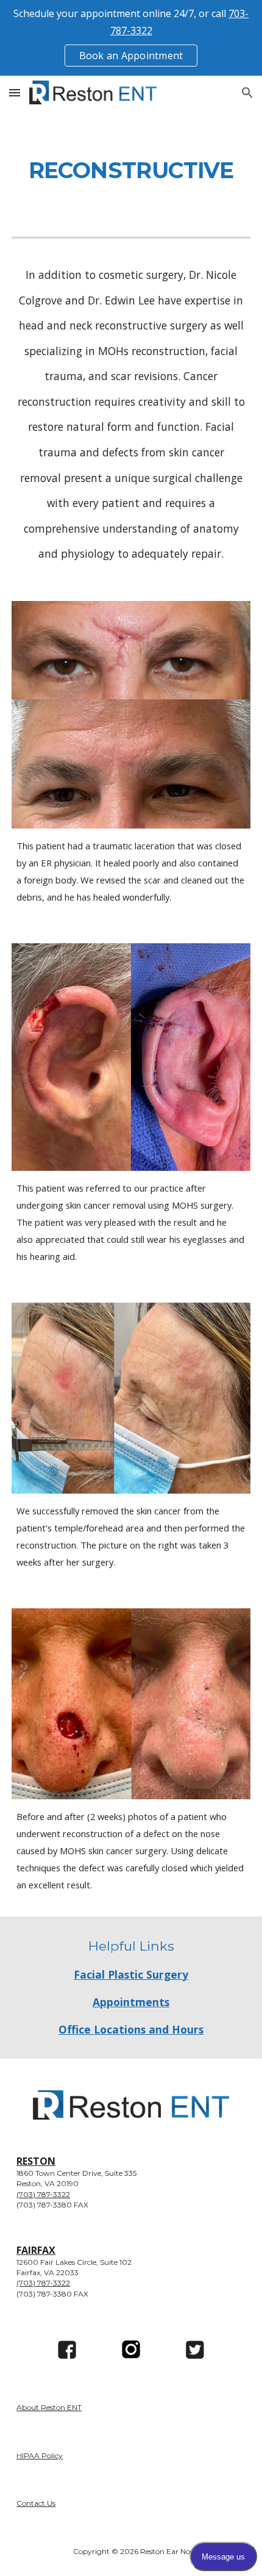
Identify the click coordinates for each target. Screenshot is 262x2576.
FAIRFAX (36, 2250)
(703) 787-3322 (43, 2194)
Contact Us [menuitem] (36, 2503)
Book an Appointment (131, 56)
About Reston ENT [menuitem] (49, 2407)
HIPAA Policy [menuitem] (40, 2455)
